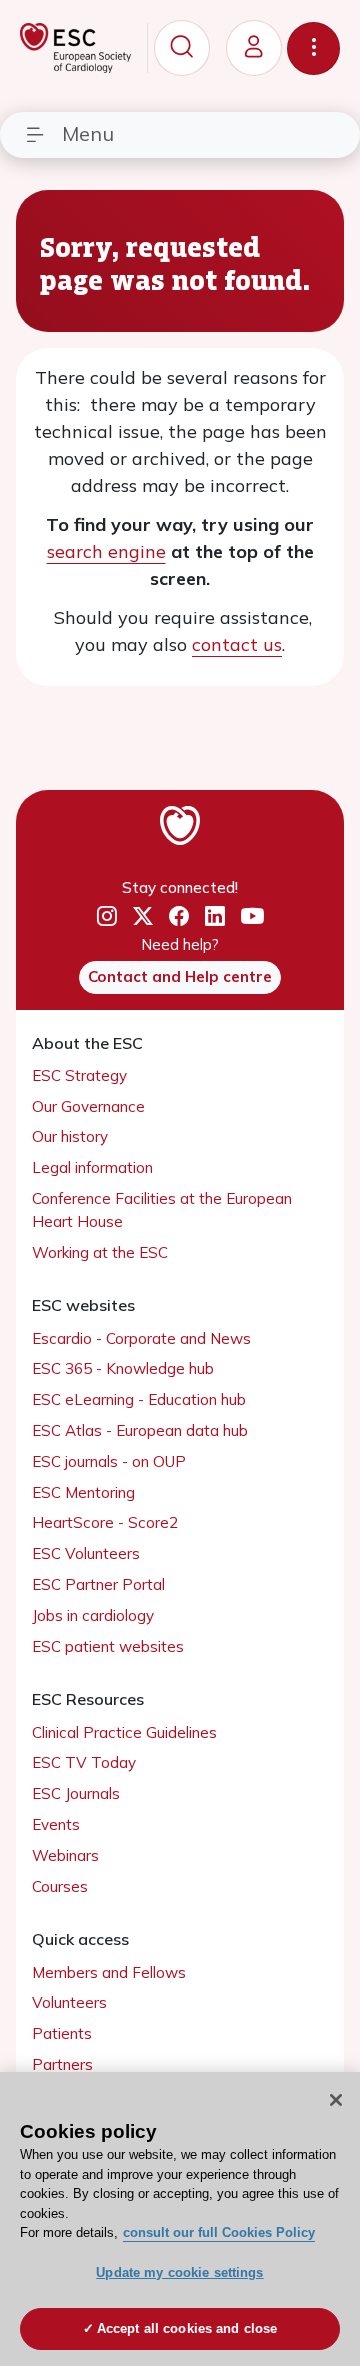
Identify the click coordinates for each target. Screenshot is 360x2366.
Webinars (65, 1855)
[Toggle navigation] (313, 48)
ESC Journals (76, 1793)
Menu (88, 133)
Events (56, 1824)
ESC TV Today (84, 1762)
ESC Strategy (79, 1075)
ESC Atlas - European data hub (140, 1430)
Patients (62, 2033)
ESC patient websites (108, 1646)
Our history (70, 1136)
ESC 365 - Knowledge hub (123, 1368)
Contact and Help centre (180, 976)
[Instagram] (107, 917)
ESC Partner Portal (98, 1584)
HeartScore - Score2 (105, 1522)
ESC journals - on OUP (109, 1461)
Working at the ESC (100, 1252)
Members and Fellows (109, 1972)
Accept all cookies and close (187, 2328)
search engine (106, 551)
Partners (62, 2064)
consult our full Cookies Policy (219, 2232)
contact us (237, 644)
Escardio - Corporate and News (141, 1338)
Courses (60, 1886)
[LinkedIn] (215, 917)
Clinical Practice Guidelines (124, 1732)
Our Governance (88, 1106)
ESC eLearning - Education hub (139, 1399)
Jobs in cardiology (93, 1615)
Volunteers (69, 2002)
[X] (143, 917)
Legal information (92, 1167)
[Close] (336, 2100)
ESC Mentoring (83, 1492)
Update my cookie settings (179, 2272)
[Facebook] (179, 917)
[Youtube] (252, 917)
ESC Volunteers (86, 1553)
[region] (180, 2219)
